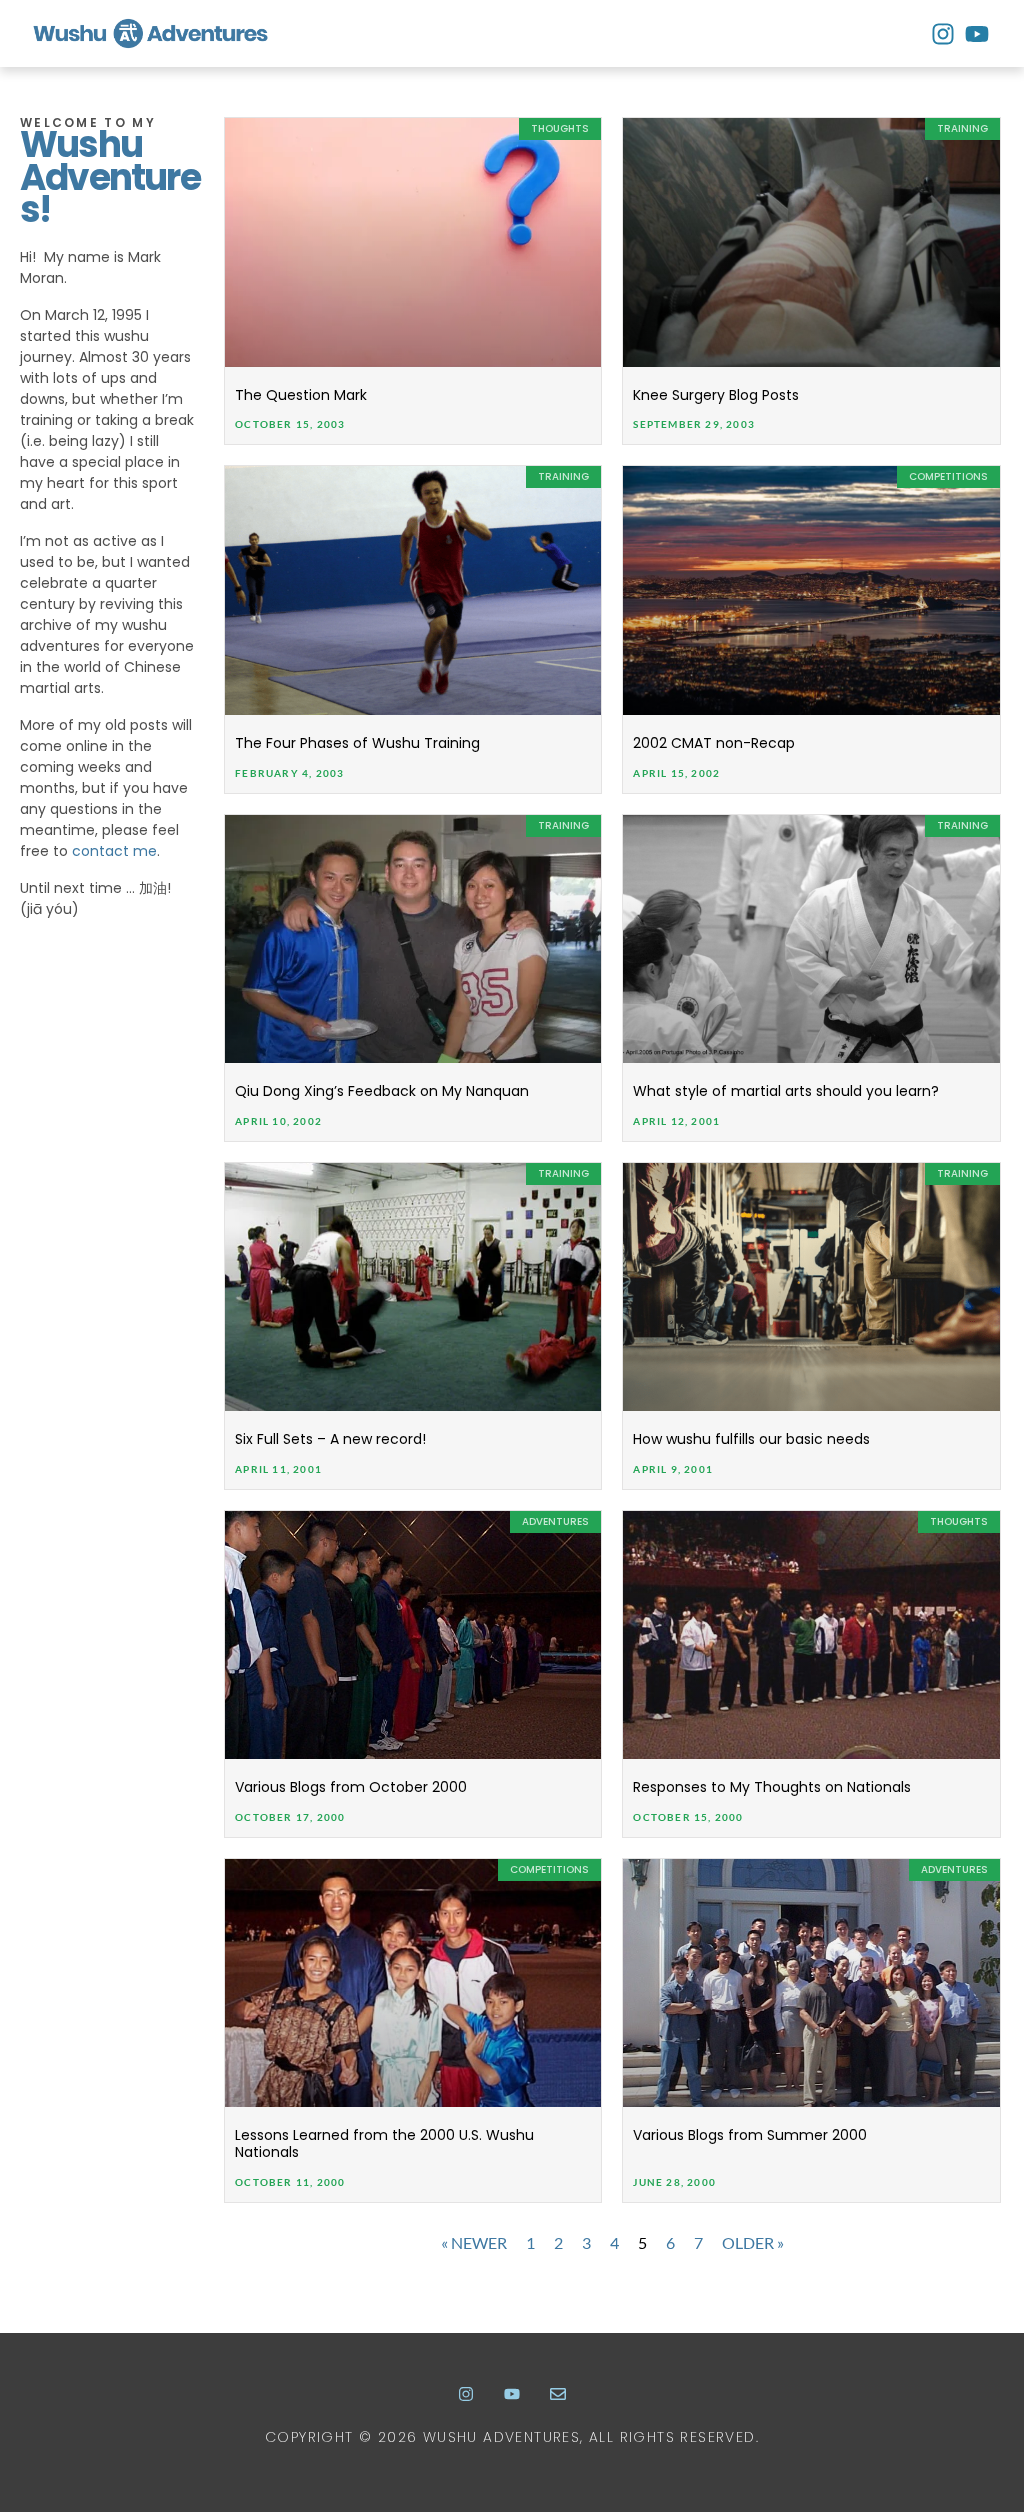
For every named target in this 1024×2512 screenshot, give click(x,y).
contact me (114, 851)
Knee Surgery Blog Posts (716, 395)
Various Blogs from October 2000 (351, 1787)
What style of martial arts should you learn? (786, 1091)
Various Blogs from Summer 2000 (750, 2135)
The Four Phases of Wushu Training (357, 743)
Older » (753, 2242)
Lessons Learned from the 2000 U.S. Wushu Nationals (384, 2143)
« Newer (474, 2242)
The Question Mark (301, 395)
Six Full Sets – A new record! (330, 1439)
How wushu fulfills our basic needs (751, 1439)
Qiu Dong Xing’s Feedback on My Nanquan (382, 1091)
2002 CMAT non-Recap (714, 743)
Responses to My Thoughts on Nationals (772, 1787)
